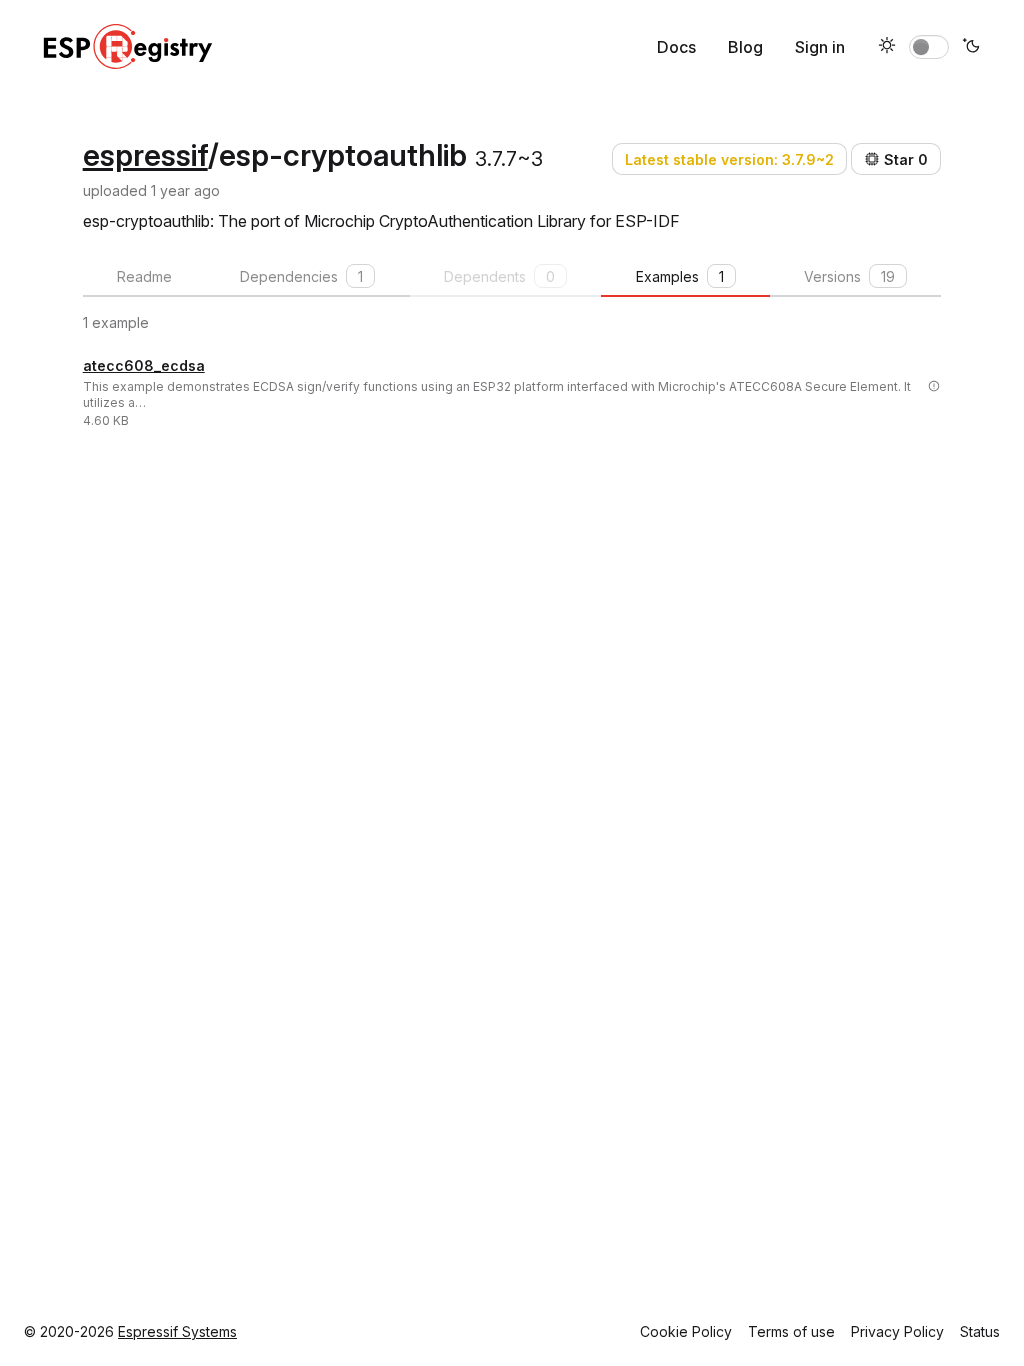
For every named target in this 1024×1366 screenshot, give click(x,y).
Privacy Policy (897, 1331)
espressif (145, 155)
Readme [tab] (144, 276)
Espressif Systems (177, 1331)
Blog (745, 47)
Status (980, 1331)
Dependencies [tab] (301, 276)
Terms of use (791, 1331)
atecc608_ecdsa (144, 365)
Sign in (820, 47)
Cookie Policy (686, 1331)
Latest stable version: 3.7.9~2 (729, 159)
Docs (676, 47)
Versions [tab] (849, 276)
